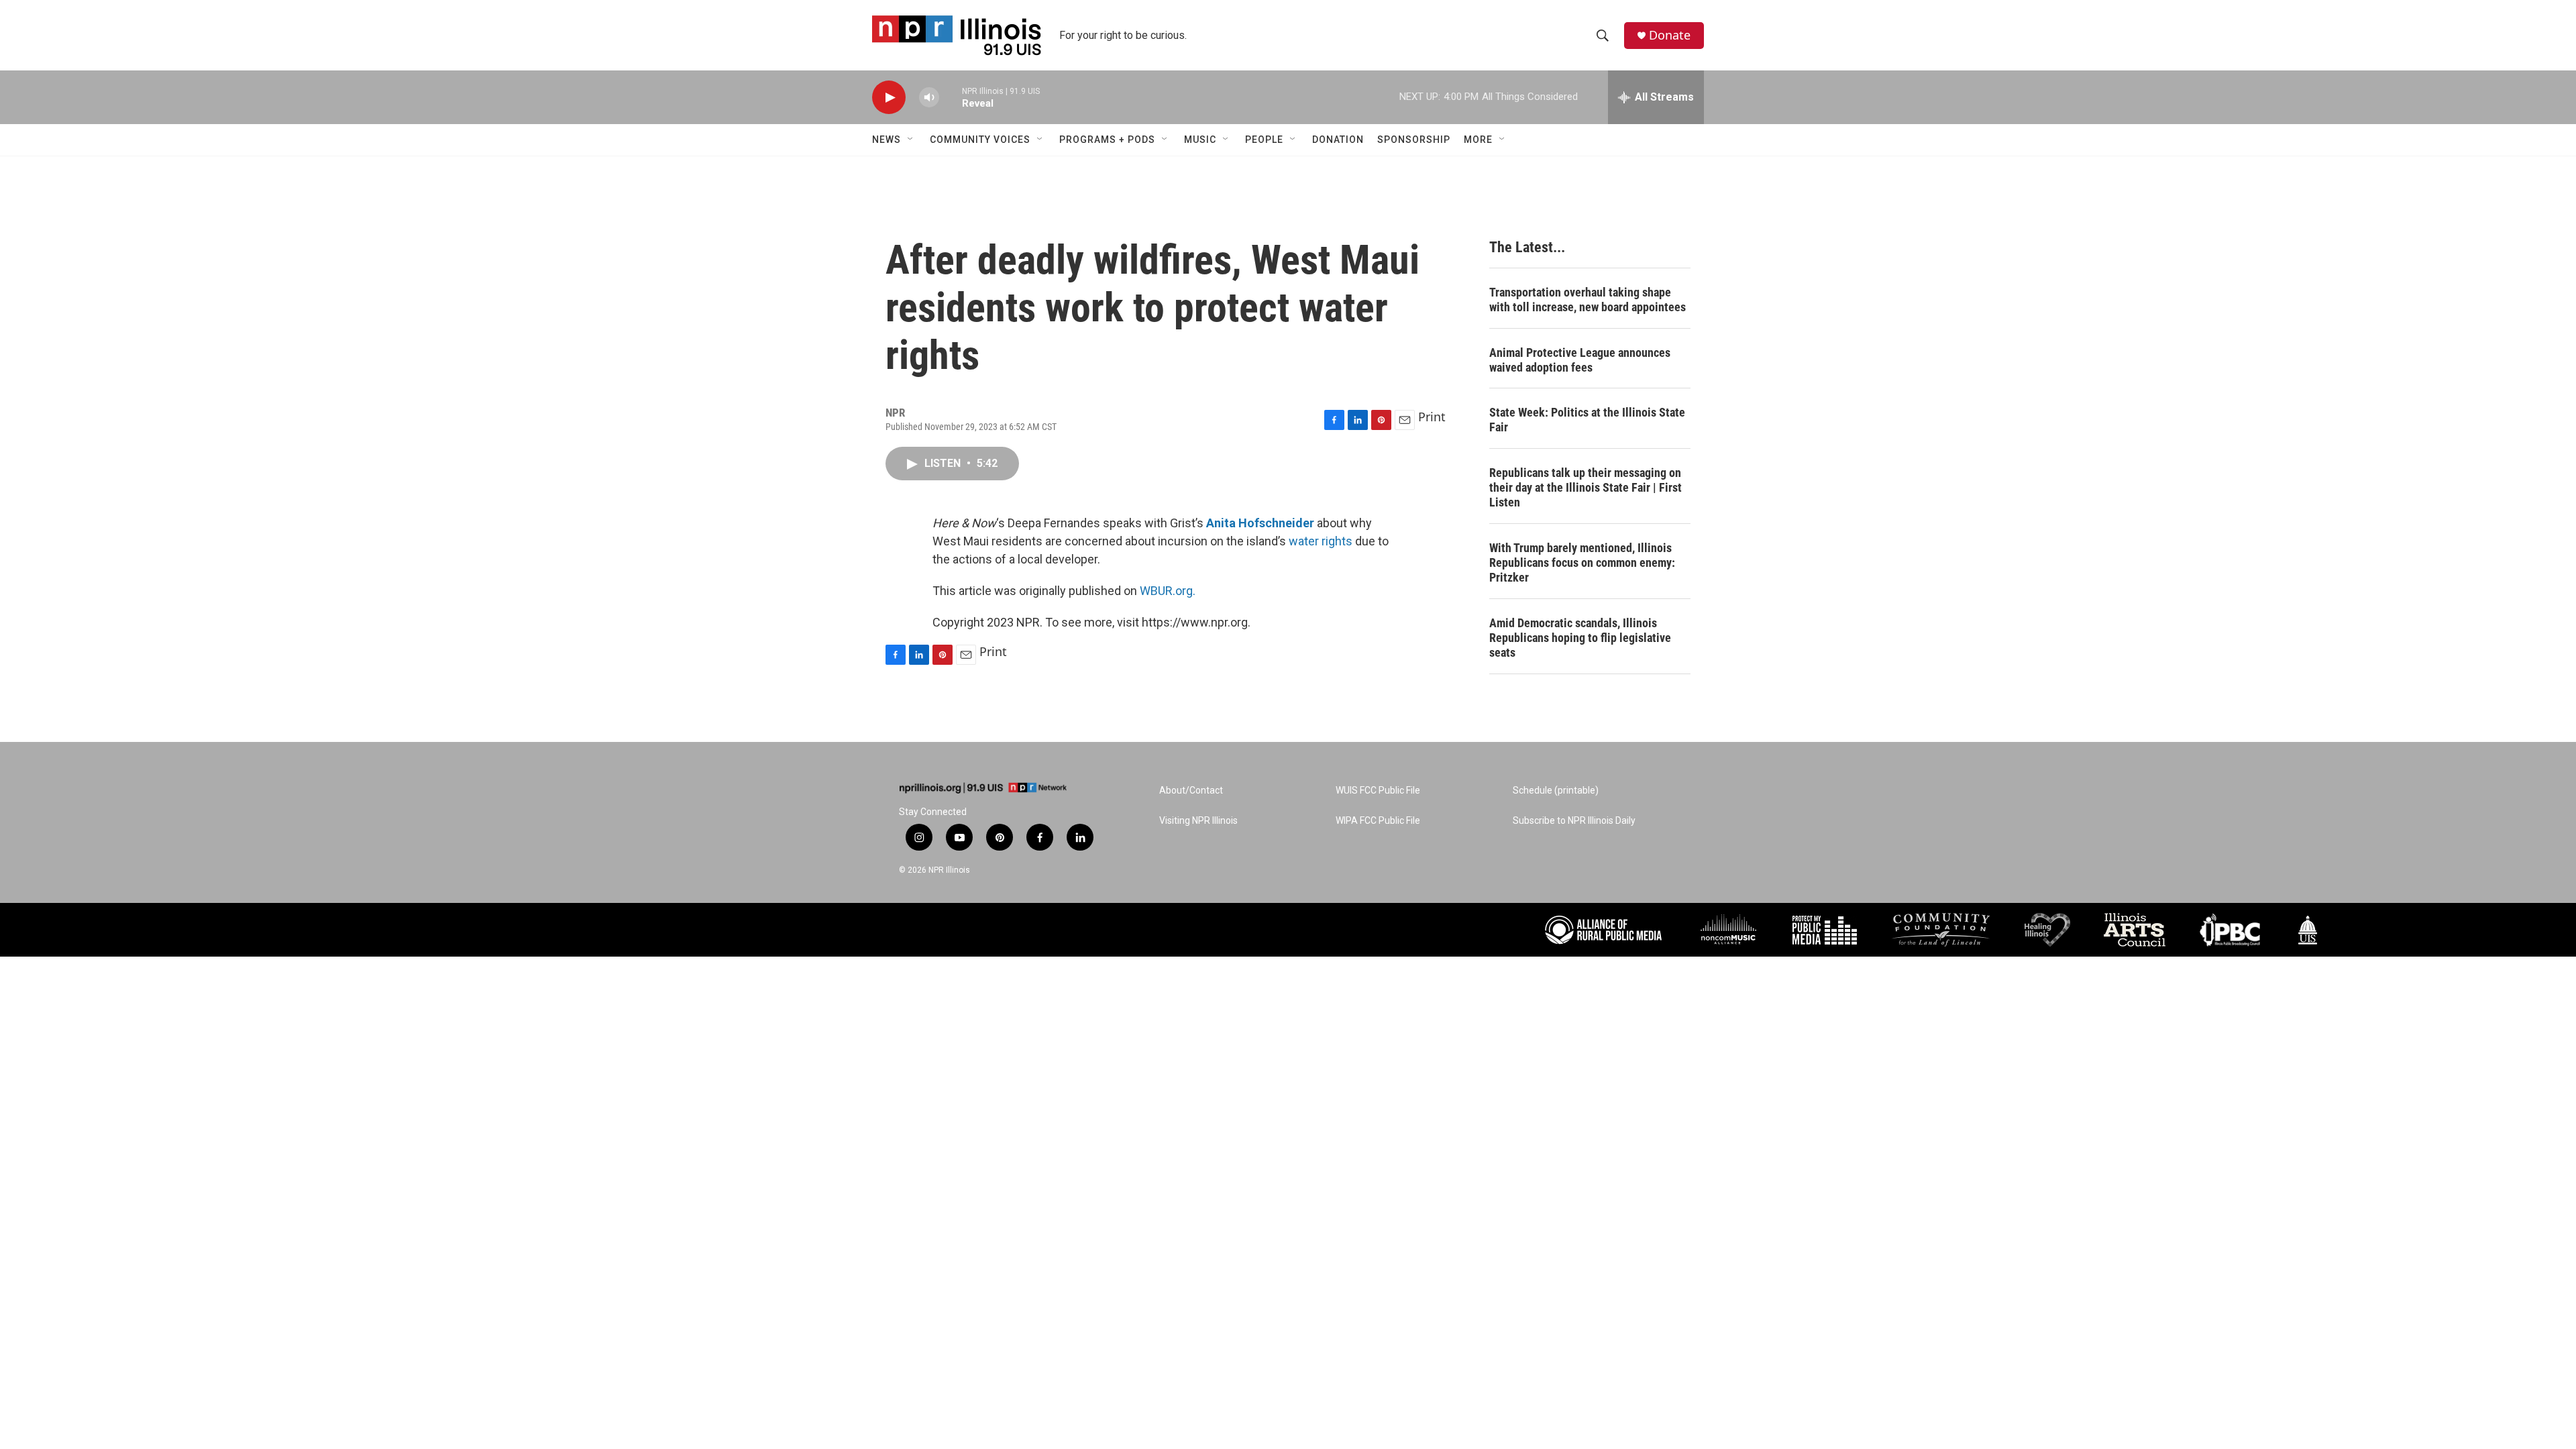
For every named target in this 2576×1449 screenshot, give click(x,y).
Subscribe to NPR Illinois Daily (1574, 821)
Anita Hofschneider (1260, 523)
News (887, 140)
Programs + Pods (1107, 140)
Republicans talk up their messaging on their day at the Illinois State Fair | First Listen (1586, 487)
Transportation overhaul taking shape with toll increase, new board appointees (1588, 300)
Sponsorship (1414, 140)
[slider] (951, 97)
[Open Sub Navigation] (911, 140)
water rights (1321, 541)
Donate (1670, 35)
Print (1432, 417)
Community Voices (980, 140)
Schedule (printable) (1556, 791)
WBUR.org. (1168, 591)
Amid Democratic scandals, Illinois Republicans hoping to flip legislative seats (1580, 638)
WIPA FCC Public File (1378, 821)
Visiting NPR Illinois (1198, 821)
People (1264, 140)
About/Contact (1191, 791)
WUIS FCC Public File (1378, 791)
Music (1200, 140)
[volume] (929, 98)
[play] (889, 98)
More (1478, 140)
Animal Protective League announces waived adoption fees (1580, 360)
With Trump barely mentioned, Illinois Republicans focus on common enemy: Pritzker (1582, 562)
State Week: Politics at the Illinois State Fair (1587, 420)
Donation (1338, 140)
